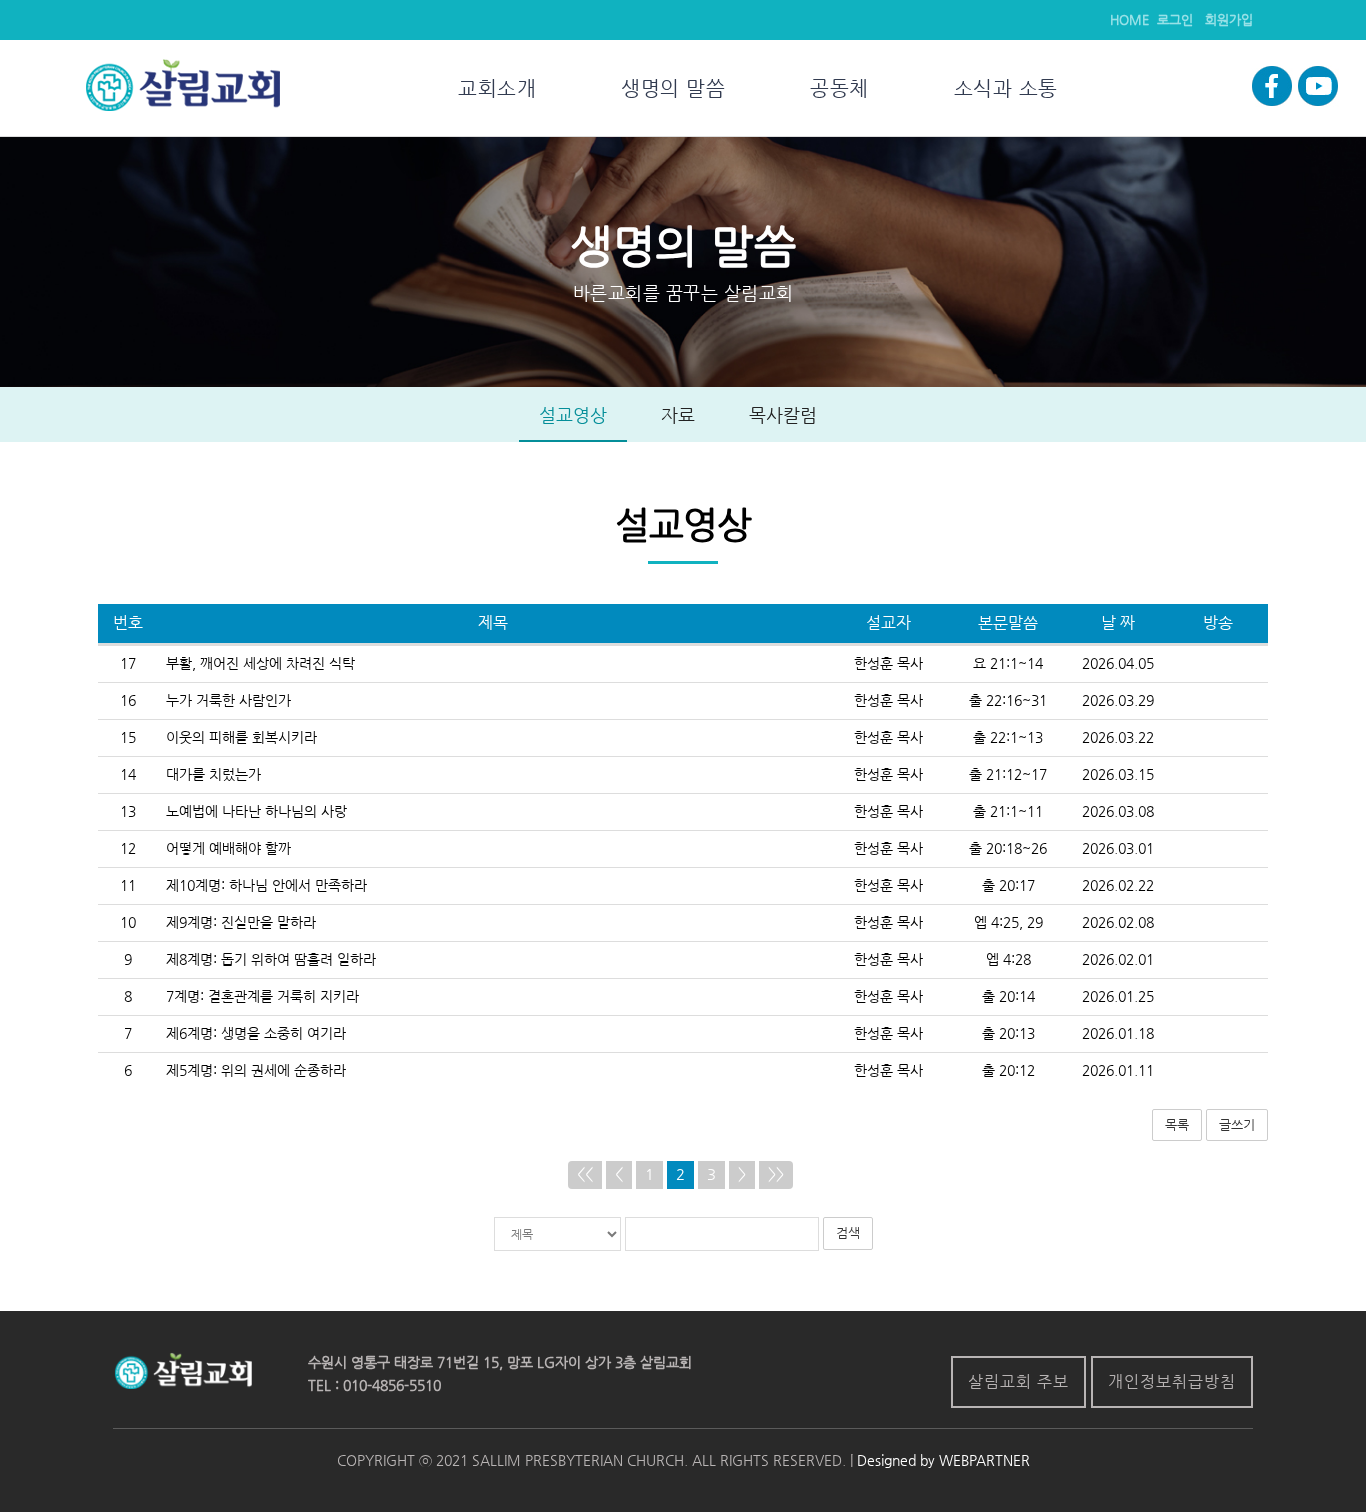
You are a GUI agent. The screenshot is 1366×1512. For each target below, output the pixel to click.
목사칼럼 (783, 415)
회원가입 (1229, 19)
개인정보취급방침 (1172, 1381)
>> (776, 1174)
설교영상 (573, 415)
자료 (678, 415)
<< (585, 1174)
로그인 (1175, 19)
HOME (1129, 19)
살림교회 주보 (1018, 1381)
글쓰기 (1237, 1124)
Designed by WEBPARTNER (941, 1460)
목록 (1177, 1124)
